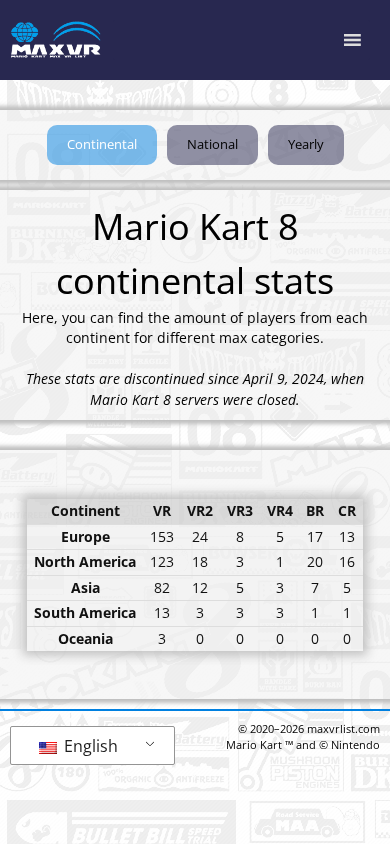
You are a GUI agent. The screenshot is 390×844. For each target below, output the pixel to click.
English (89, 746)
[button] (102, 145)
